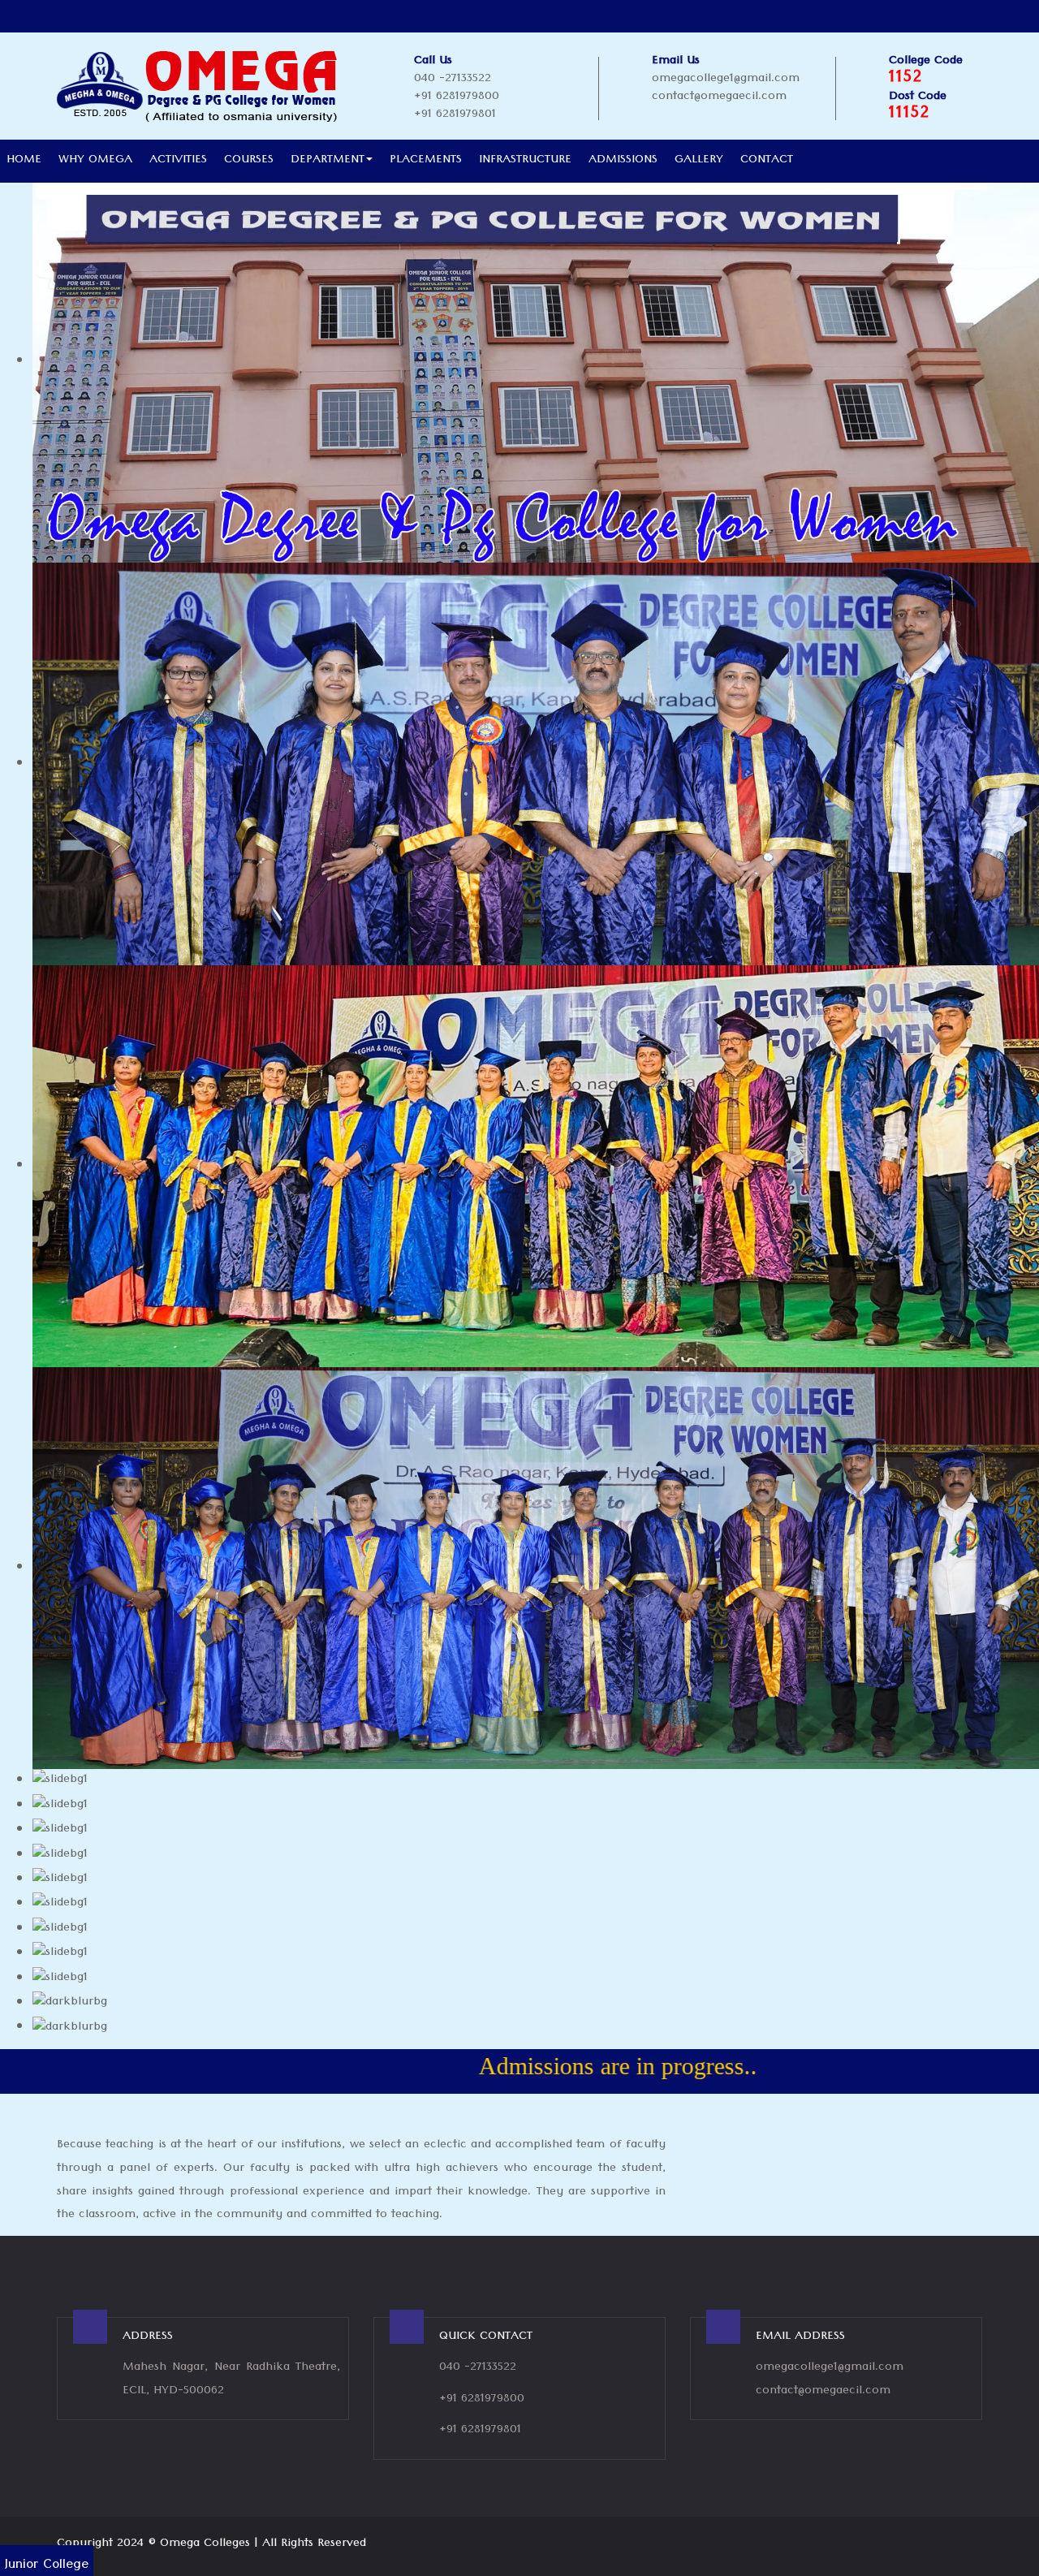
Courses (249, 161)
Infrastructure (525, 161)
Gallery (699, 161)
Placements (426, 161)
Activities (178, 161)
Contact (767, 161)
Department (328, 161)
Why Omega (95, 161)
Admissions (623, 161)
